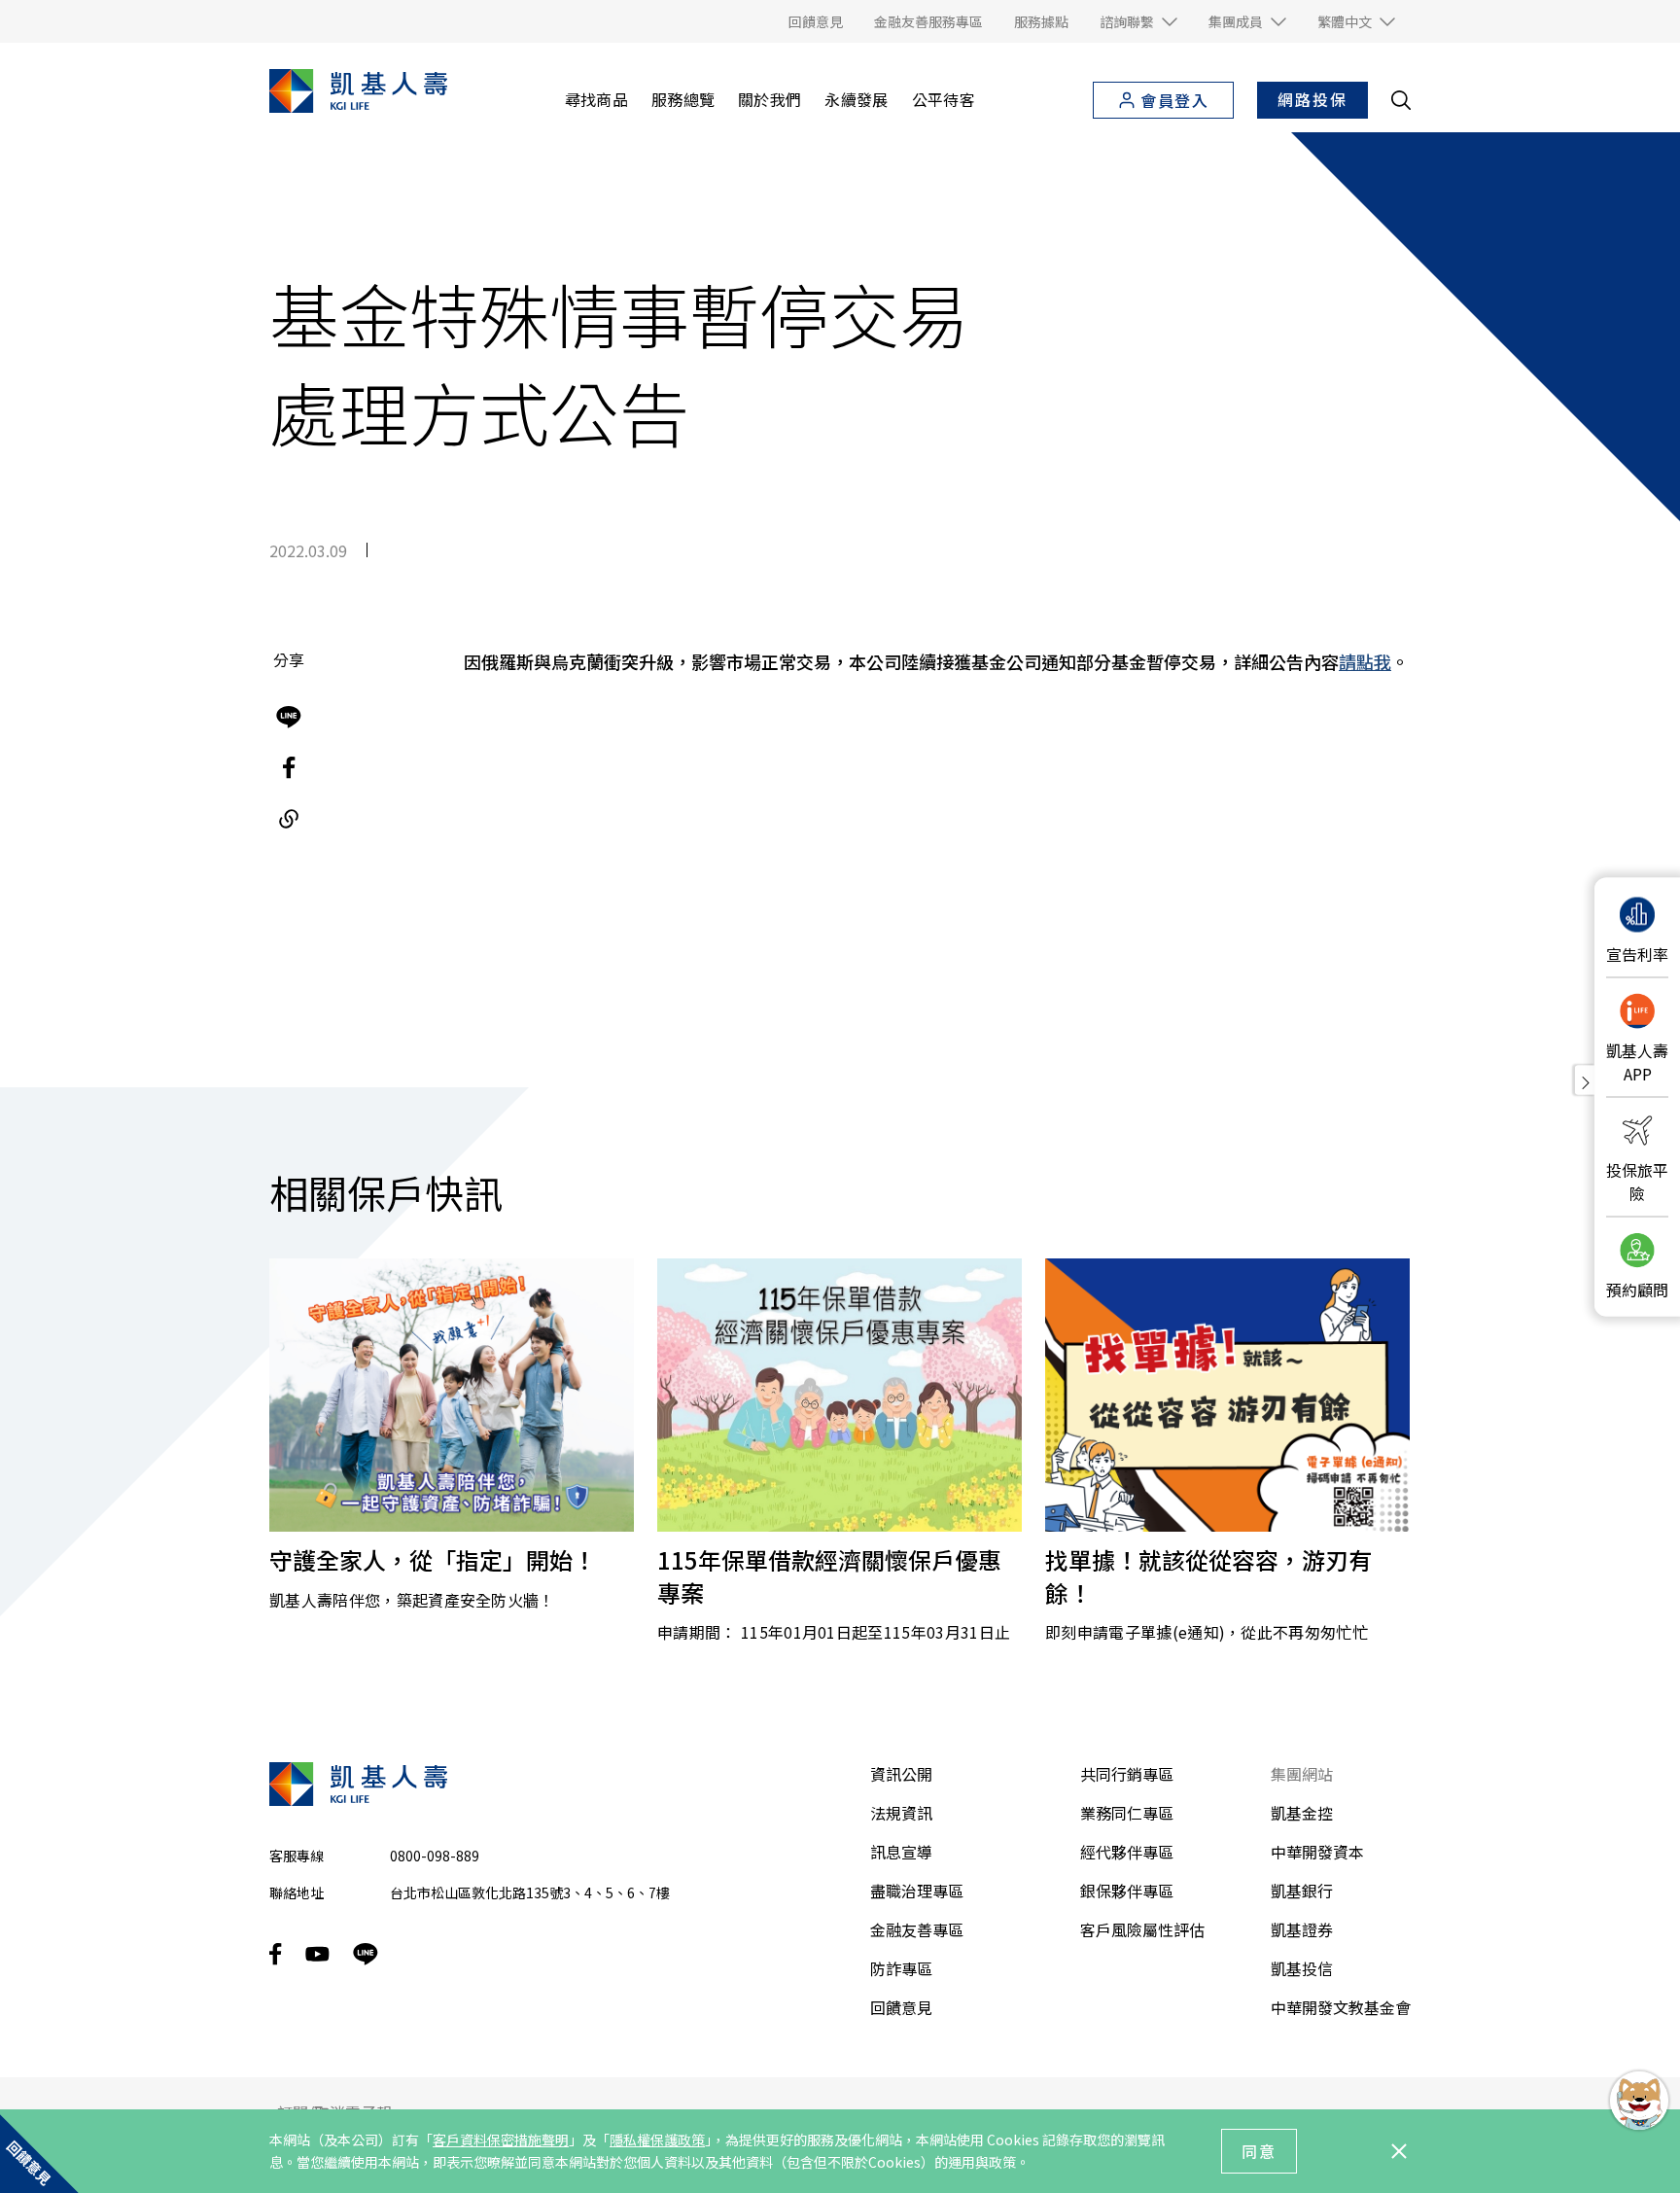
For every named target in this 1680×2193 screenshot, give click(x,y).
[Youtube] (317, 1954)
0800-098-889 (435, 1856)
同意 (1259, 2151)
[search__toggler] (1401, 100)
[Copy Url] (289, 819)
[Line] (289, 718)
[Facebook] (289, 768)
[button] (1138, 21)
